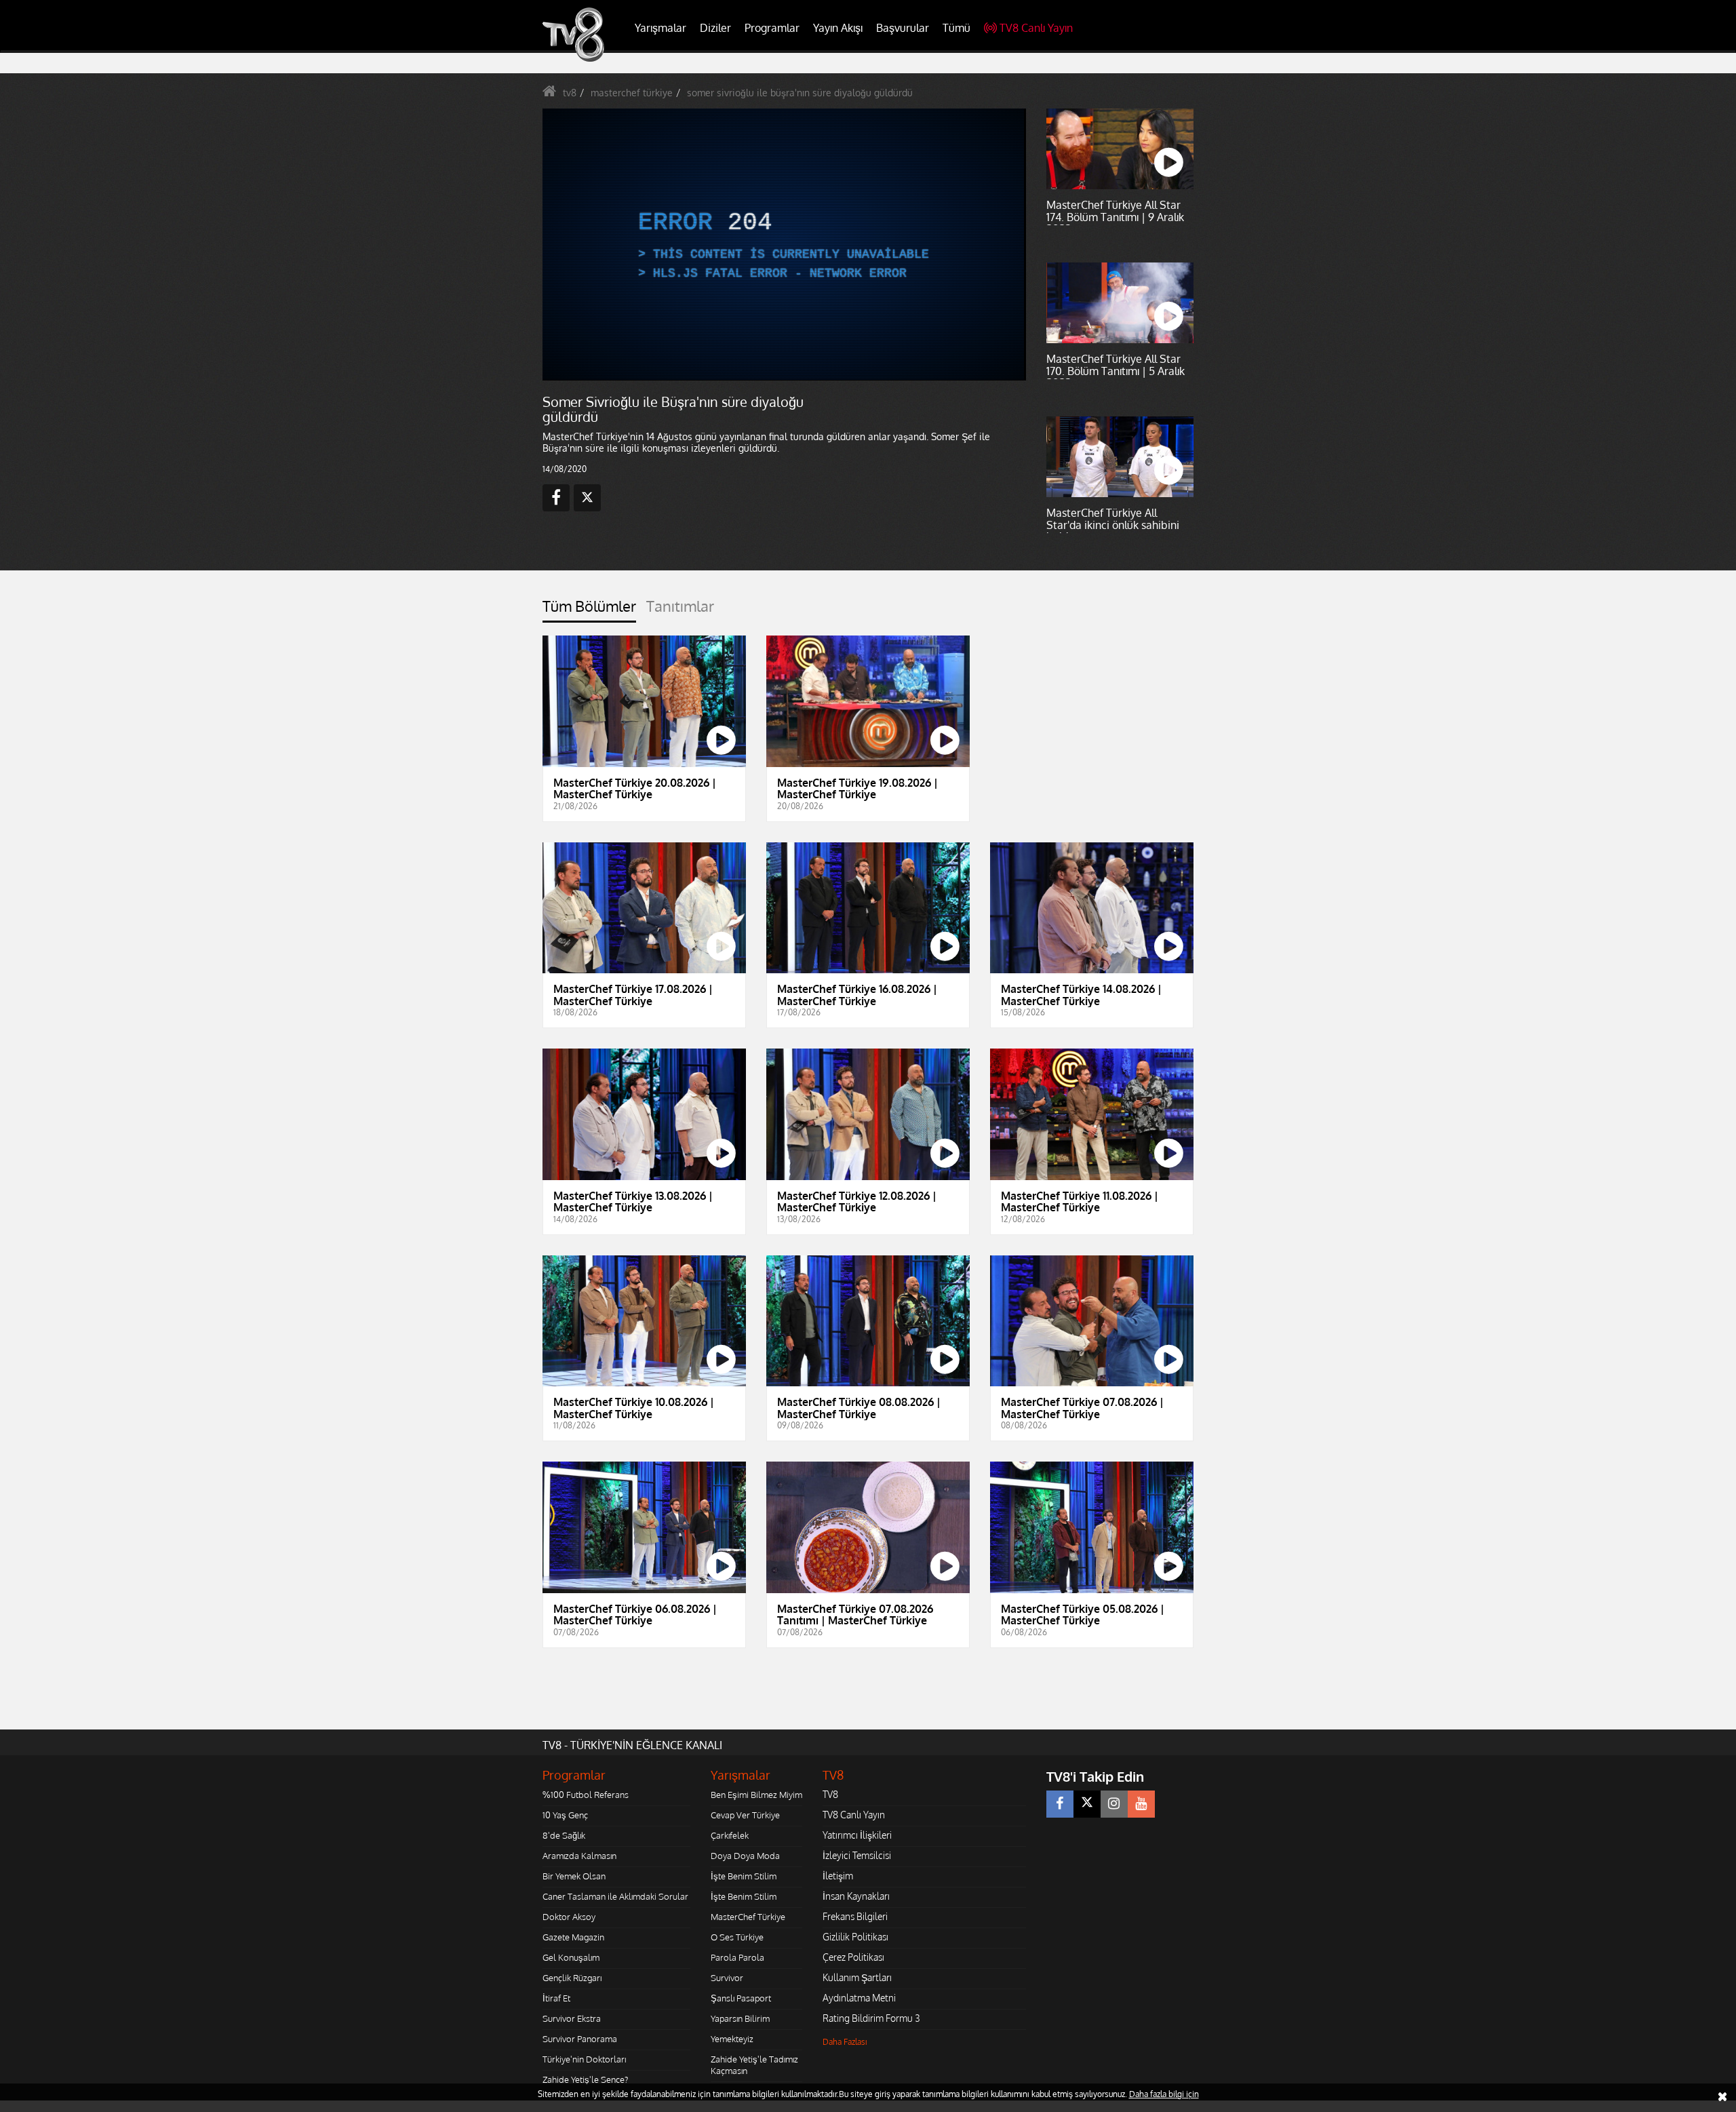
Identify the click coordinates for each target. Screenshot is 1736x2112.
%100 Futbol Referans (586, 1795)
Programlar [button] (772, 28)
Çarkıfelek (730, 1835)
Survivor (727, 1978)
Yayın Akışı (838, 28)
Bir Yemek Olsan (574, 1876)
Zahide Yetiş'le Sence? (585, 2079)
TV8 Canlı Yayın (1036, 28)
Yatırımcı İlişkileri (857, 1835)
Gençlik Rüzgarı (572, 1978)
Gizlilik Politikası (855, 1937)
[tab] (589, 610)
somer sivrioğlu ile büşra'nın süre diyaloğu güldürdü (800, 93)
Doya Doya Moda (745, 1856)
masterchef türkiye (632, 93)
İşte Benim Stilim (744, 1876)
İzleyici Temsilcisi (857, 1855)
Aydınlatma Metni (859, 1998)
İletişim (838, 1876)
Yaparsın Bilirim (740, 2018)
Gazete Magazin (573, 1937)
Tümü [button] (956, 28)
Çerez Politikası (853, 1957)
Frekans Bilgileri (855, 1916)
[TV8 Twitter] (1087, 1804)
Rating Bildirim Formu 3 (871, 2018)
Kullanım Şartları (857, 1977)
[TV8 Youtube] (1141, 1804)
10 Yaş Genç (565, 1815)
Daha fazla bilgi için (1164, 2094)
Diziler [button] (715, 28)
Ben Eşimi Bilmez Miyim (756, 1795)
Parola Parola (737, 1957)
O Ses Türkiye (737, 1937)
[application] (783, 244)
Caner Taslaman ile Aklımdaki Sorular (615, 1896)
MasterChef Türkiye (748, 1917)
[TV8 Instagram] (1114, 1804)
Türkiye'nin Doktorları (584, 2059)
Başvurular (903, 28)
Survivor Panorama (580, 2039)
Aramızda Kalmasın (579, 1856)
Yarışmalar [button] (660, 28)
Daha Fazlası (845, 2042)
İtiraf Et (556, 1998)
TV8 (830, 1794)
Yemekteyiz (732, 2039)
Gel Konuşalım (571, 1957)
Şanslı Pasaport (741, 1998)
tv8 (570, 93)
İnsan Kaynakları (856, 1896)
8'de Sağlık (564, 1835)
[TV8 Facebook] (1060, 1804)
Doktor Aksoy (569, 1917)
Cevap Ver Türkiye (745, 1815)
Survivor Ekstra (572, 2018)
